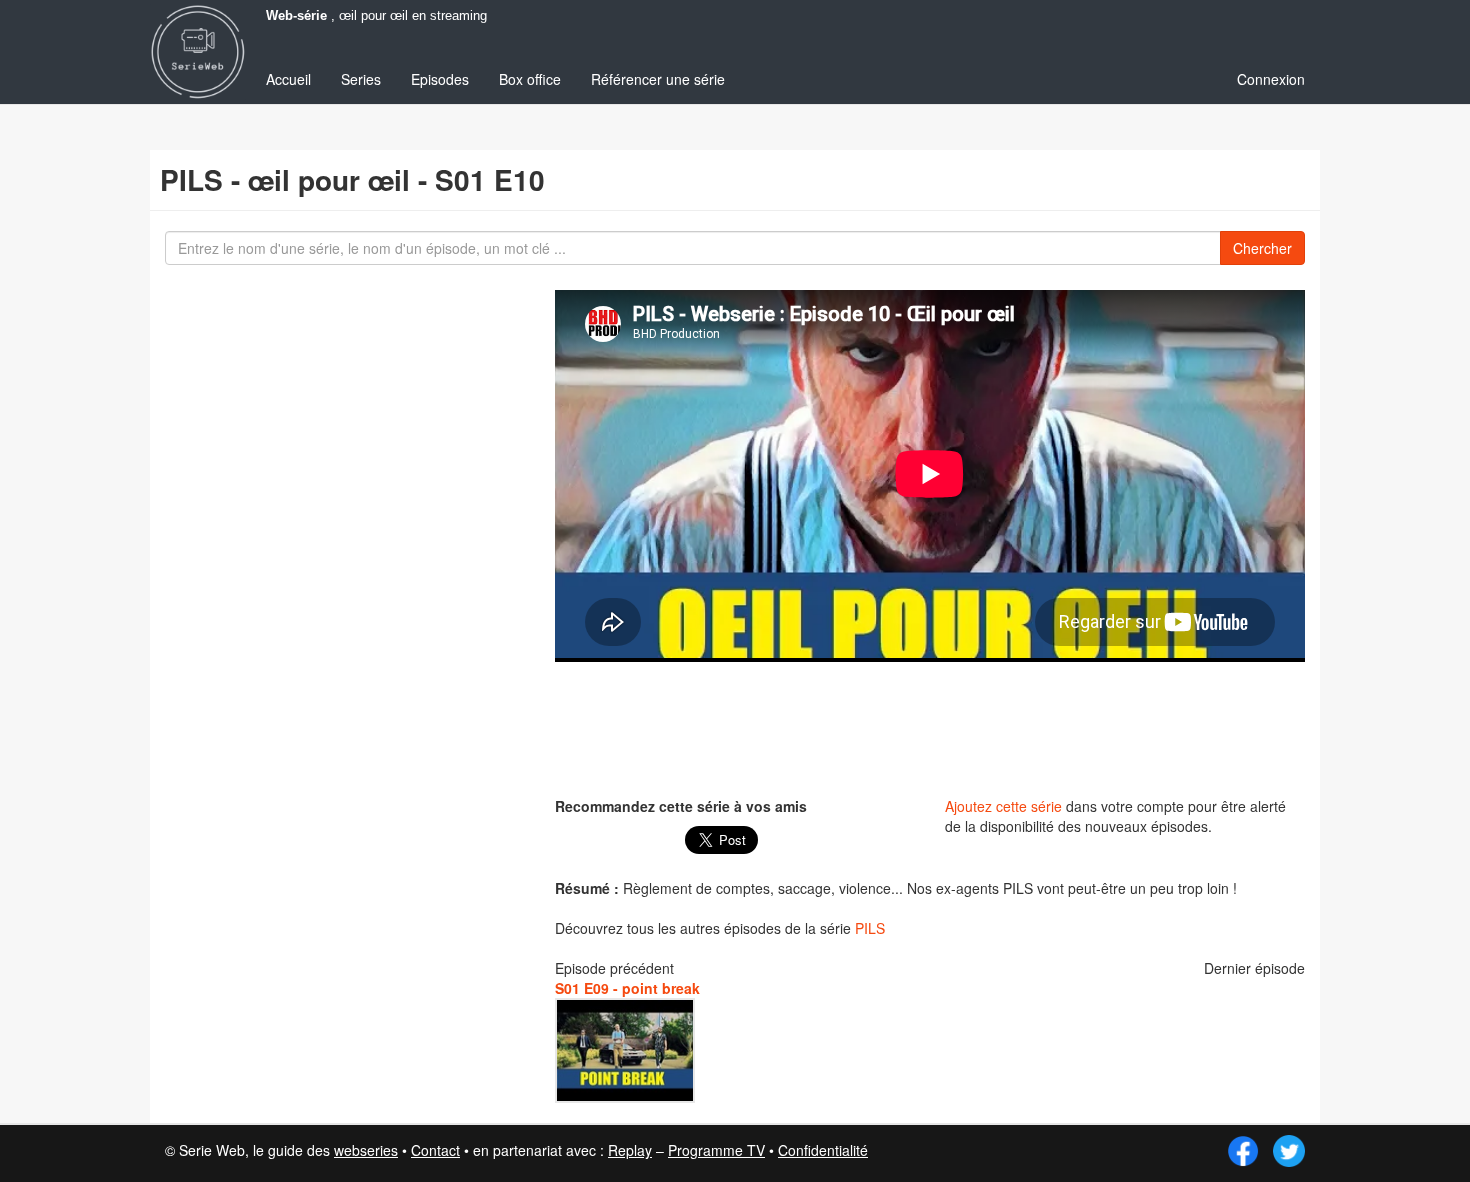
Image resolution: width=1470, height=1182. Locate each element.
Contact (435, 1150)
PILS (870, 928)
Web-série (296, 16)
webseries (366, 1150)
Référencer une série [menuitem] (658, 79)
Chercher (1262, 248)
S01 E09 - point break (627, 988)
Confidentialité (823, 1150)
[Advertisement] (930, 727)
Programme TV (716, 1150)
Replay (630, 1150)
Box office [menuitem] (530, 79)
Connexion (1271, 79)
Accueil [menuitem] (288, 79)
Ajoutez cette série (1003, 806)
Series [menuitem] (361, 79)
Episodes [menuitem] (440, 79)
